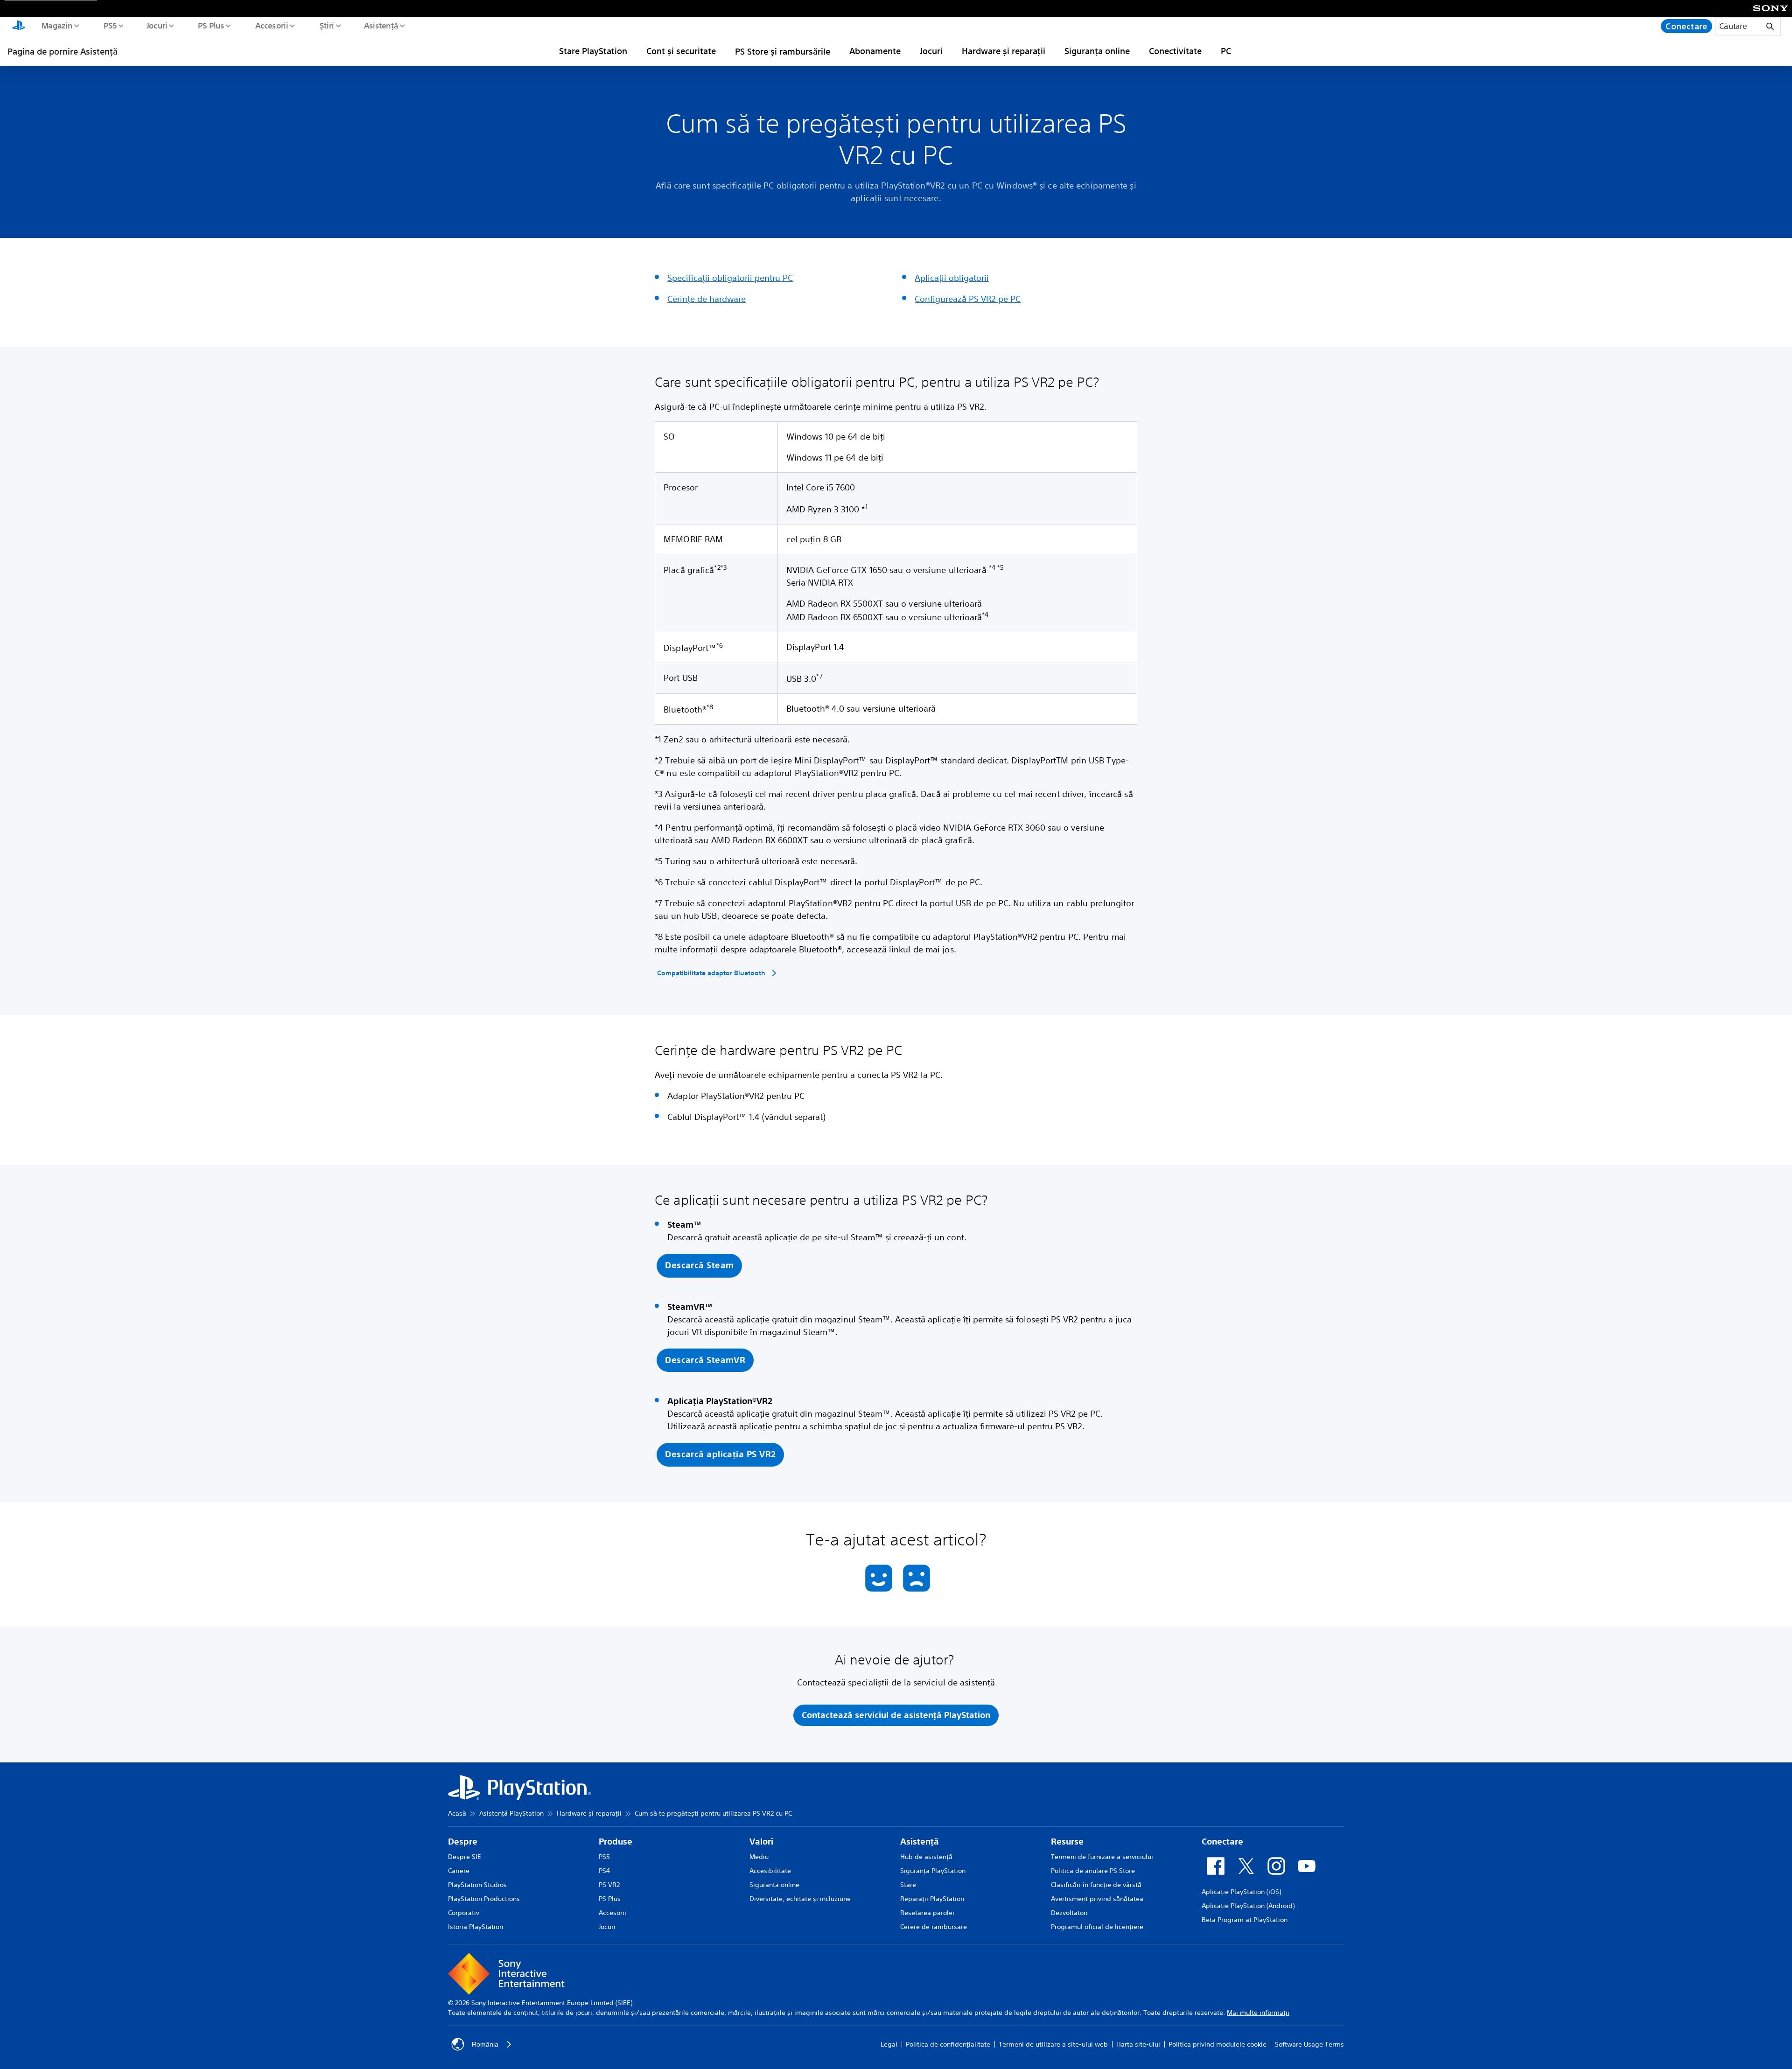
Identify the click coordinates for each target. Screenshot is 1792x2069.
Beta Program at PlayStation (1245, 1920)
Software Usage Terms (1309, 2044)
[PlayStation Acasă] (19, 26)
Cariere (459, 1871)
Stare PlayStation (593, 51)
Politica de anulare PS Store (1093, 1871)
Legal (889, 2044)
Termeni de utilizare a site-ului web (1053, 2044)
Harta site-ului (1138, 2044)
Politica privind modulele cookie (1218, 2044)
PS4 (604, 1871)
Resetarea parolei (927, 1913)
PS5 (110, 25)
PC (1226, 51)
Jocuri (157, 25)
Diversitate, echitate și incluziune (800, 1899)
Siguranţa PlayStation (933, 1871)
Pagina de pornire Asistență (63, 51)
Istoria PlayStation (476, 1927)
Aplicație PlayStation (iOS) (1241, 1892)
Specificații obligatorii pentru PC (730, 278)
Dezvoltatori (1069, 1913)
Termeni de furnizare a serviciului (1102, 1857)
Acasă (457, 1813)
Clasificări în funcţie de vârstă (1096, 1885)
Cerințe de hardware (707, 299)
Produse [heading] (616, 1842)
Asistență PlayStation (511, 1813)
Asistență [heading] (920, 1842)
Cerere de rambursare (934, 1927)
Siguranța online (1097, 51)
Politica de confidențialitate (948, 2044)
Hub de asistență (926, 1857)
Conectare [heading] (1222, 1842)
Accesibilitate (770, 1871)
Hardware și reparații (1004, 51)
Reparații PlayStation (932, 1899)
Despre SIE (465, 1857)
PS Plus (211, 25)
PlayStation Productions (484, 1899)
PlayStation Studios (477, 1885)
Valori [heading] (761, 1842)
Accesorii (271, 25)
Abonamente (875, 51)
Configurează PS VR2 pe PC (968, 299)
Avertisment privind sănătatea (1097, 1899)
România (485, 2044)
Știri (326, 25)
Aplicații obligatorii (952, 278)
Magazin (56, 25)
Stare (908, 1885)
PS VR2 (609, 1885)
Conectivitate (1175, 51)
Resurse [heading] (1067, 1842)
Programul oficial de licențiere (1097, 1927)
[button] (699, 1266)
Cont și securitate (681, 51)
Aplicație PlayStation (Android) (1248, 1906)
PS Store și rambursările (783, 51)
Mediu (759, 1857)
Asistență (381, 25)
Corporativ (464, 1913)
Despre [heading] (463, 1842)
